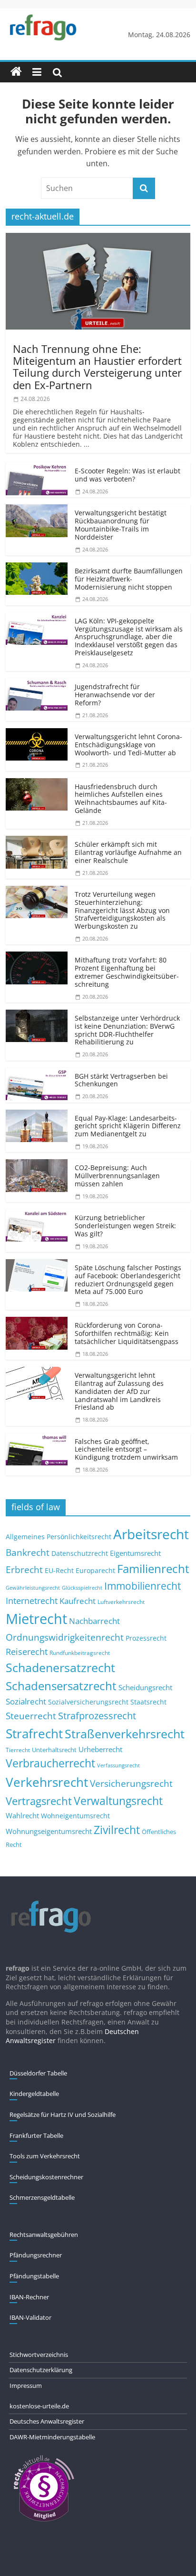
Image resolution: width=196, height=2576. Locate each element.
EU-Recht (59, 1571)
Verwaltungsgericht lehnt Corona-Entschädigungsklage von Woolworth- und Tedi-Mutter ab (128, 745)
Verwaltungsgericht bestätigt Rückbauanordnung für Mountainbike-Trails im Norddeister (121, 525)
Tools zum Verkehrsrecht (45, 2156)
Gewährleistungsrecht (33, 1588)
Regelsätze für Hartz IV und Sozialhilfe (63, 2115)
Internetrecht (32, 1601)
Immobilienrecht (142, 1586)
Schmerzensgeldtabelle (42, 2197)
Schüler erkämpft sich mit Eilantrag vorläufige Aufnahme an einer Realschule (128, 852)
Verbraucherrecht (50, 1763)
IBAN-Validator (30, 2317)
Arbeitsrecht (151, 1534)
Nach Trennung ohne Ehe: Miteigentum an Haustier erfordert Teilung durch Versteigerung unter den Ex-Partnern (97, 367)
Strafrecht (34, 1734)
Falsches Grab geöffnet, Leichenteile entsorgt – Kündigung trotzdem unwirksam (126, 1449)
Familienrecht (153, 1569)
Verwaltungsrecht (118, 1801)
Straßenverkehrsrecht (125, 1734)
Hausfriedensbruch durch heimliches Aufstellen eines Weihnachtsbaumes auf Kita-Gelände (121, 798)
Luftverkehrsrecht (121, 1602)
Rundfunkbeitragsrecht (80, 1653)
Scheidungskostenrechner (46, 2177)
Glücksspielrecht (82, 1588)
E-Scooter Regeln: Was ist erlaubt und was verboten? (127, 475)
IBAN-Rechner (29, 2297)
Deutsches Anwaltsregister (47, 2421)
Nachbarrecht (94, 1621)
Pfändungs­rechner (36, 2255)
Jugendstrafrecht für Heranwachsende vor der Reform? (115, 695)
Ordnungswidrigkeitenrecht (65, 1637)
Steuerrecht (31, 1716)
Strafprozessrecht (97, 1715)
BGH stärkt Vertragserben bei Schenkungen (121, 1080)
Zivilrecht (117, 1830)
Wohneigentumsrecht (75, 1816)
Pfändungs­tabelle (34, 2276)
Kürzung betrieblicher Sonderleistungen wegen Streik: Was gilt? (125, 1226)
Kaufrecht (78, 1601)
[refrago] (16, 72)
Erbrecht (24, 1569)
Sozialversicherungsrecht (88, 1702)
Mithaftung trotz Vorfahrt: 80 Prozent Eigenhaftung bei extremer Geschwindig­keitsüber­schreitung (127, 972)
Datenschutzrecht (80, 1553)
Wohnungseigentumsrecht (49, 1831)
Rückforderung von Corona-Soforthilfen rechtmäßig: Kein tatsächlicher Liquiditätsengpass (127, 1333)
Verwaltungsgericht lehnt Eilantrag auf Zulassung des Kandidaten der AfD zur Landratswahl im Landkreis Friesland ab (119, 1391)
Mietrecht (36, 1619)
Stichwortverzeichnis (39, 2355)
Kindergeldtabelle (34, 2094)
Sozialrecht (26, 1701)
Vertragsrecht (39, 1801)
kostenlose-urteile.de (39, 2406)
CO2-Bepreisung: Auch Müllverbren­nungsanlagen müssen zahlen (117, 1176)
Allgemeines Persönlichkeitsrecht (59, 1537)
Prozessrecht (146, 1638)
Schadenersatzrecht (60, 1668)
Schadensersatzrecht (61, 1686)
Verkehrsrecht (47, 1782)
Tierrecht (18, 1750)
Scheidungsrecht (145, 1687)
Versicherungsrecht (131, 1784)
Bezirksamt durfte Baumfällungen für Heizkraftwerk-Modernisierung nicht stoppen (129, 579)
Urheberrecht (100, 1749)
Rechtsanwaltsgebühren (44, 2235)
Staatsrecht (148, 1702)
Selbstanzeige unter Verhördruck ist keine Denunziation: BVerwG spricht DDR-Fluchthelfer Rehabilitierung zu (127, 1030)
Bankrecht (28, 1552)
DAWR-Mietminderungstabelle (52, 2437)
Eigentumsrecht (135, 1553)
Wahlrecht (22, 1815)
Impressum (26, 2386)
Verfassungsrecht (118, 1765)
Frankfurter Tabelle (36, 2135)
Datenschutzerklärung (41, 2370)
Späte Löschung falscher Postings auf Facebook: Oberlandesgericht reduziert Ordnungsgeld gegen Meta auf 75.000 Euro (128, 1279)
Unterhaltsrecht (54, 1750)
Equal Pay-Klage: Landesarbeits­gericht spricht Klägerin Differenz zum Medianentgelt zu (128, 1126)
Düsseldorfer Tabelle (38, 2073)
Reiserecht (27, 1652)
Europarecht (95, 1571)
